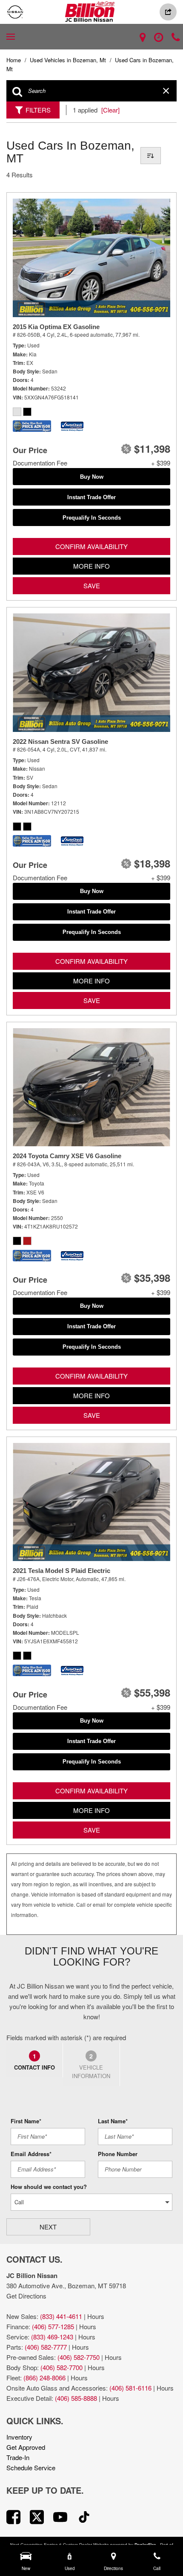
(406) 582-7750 (79, 2357)
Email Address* (31, 2154)
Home (14, 60)
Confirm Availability (91, 546)
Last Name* (113, 2121)
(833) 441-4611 (61, 2316)
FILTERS (38, 110)
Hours (96, 2316)
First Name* (26, 2121)
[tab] (35, 2060)
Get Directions (26, 2296)
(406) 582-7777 (46, 2347)
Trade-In (18, 2457)
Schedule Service (31, 2468)
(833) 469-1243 (52, 2337)
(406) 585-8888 (76, 2398)
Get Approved (26, 2447)
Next (48, 2227)
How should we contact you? (49, 2187)
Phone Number (118, 2154)
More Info (91, 566)
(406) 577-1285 (53, 2326)
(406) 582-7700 (61, 2367)
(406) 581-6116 (130, 2388)
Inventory (19, 2437)
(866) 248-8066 (44, 2378)
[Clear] (110, 110)
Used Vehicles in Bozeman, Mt (69, 60)
